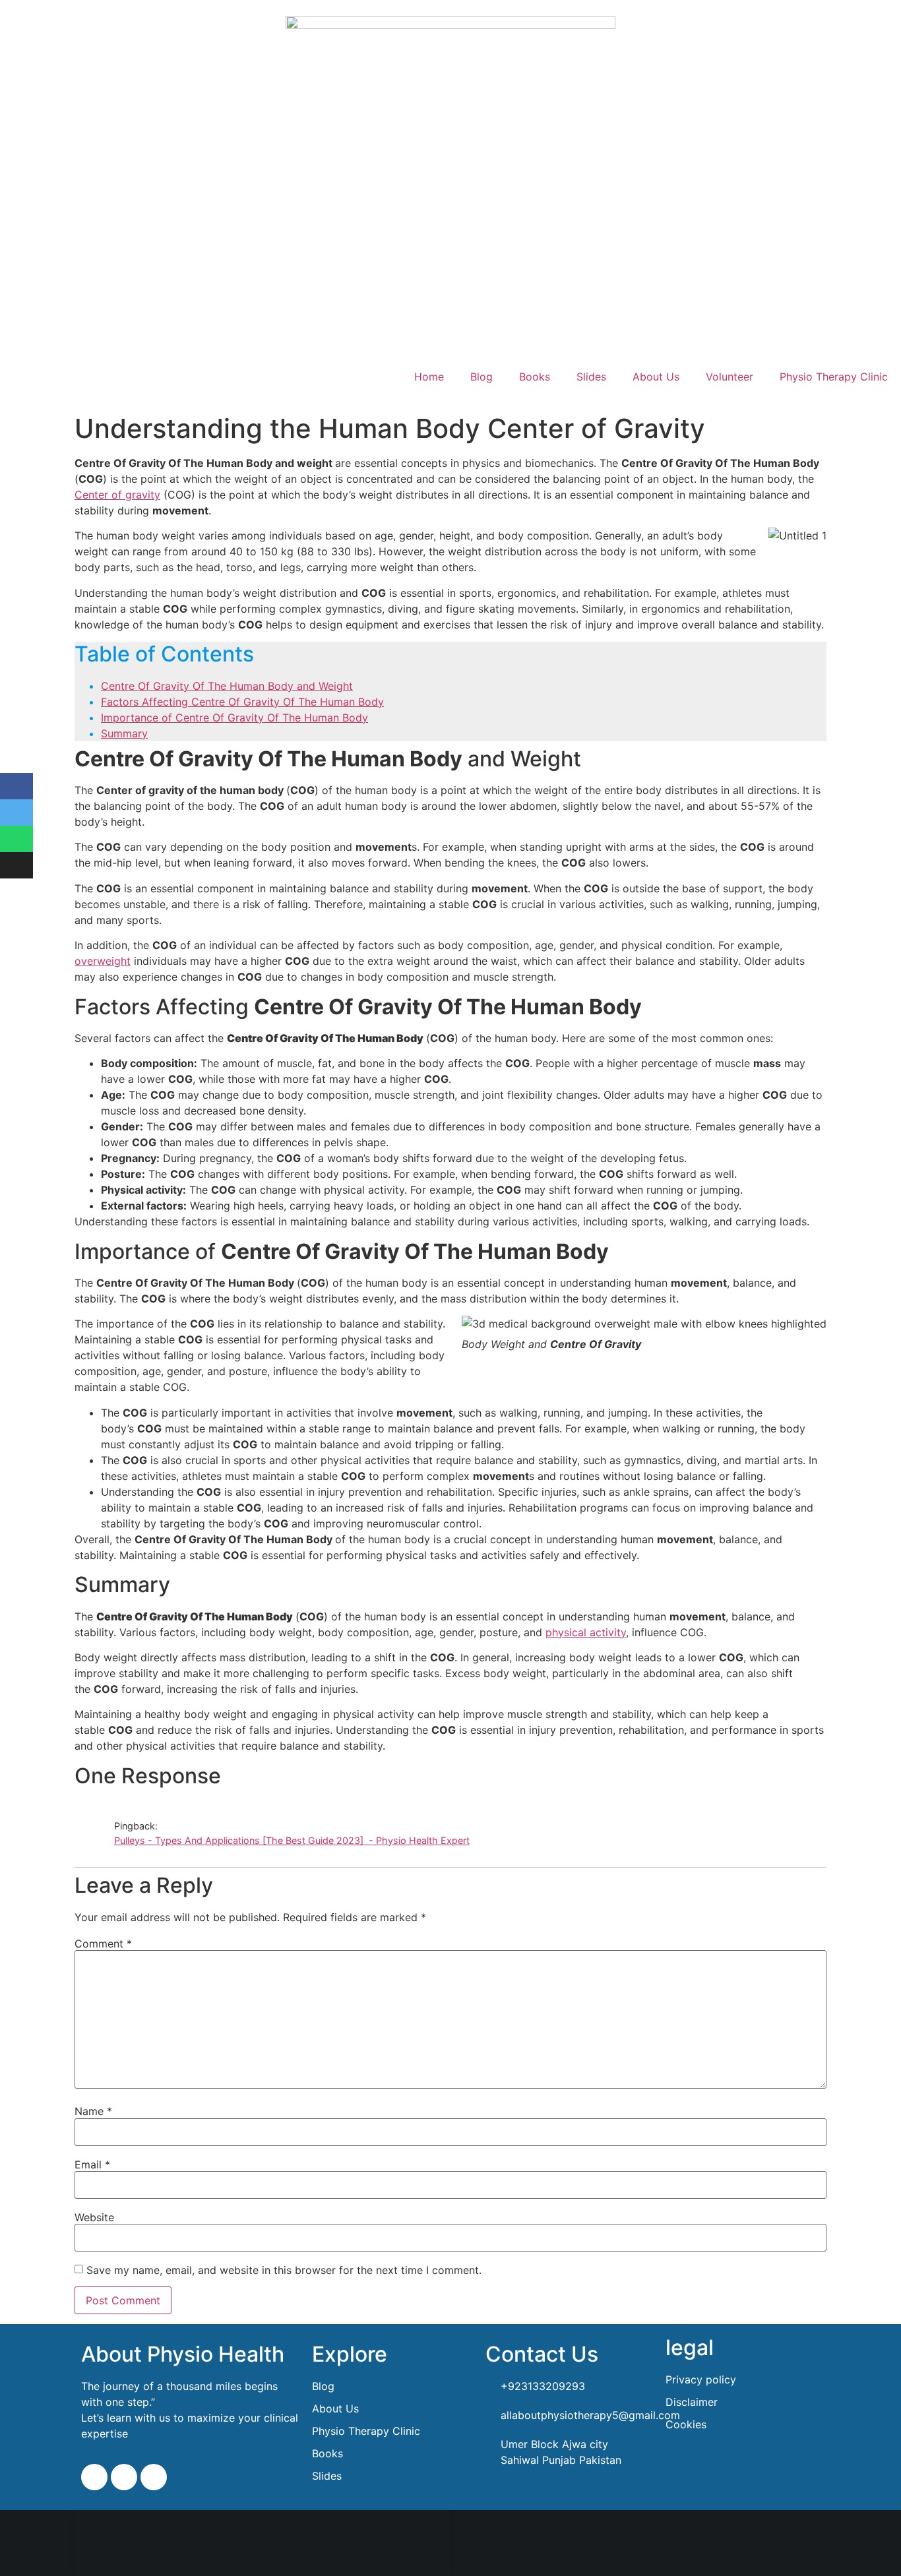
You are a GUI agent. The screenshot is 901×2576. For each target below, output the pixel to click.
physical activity (586, 1632)
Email (92, 2164)
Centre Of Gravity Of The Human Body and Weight (227, 686)
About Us (656, 377)
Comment (103, 1944)
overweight (103, 961)
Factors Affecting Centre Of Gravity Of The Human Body (242, 702)
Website (94, 2217)
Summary (124, 733)
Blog (482, 377)
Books (535, 377)
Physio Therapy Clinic (834, 377)
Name (93, 2111)
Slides (591, 377)
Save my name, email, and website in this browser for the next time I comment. (284, 2270)
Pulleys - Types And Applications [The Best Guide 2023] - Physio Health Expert (292, 1840)
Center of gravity (117, 495)
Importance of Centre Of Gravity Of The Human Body (234, 718)
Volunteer (730, 377)
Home (429, 377)
